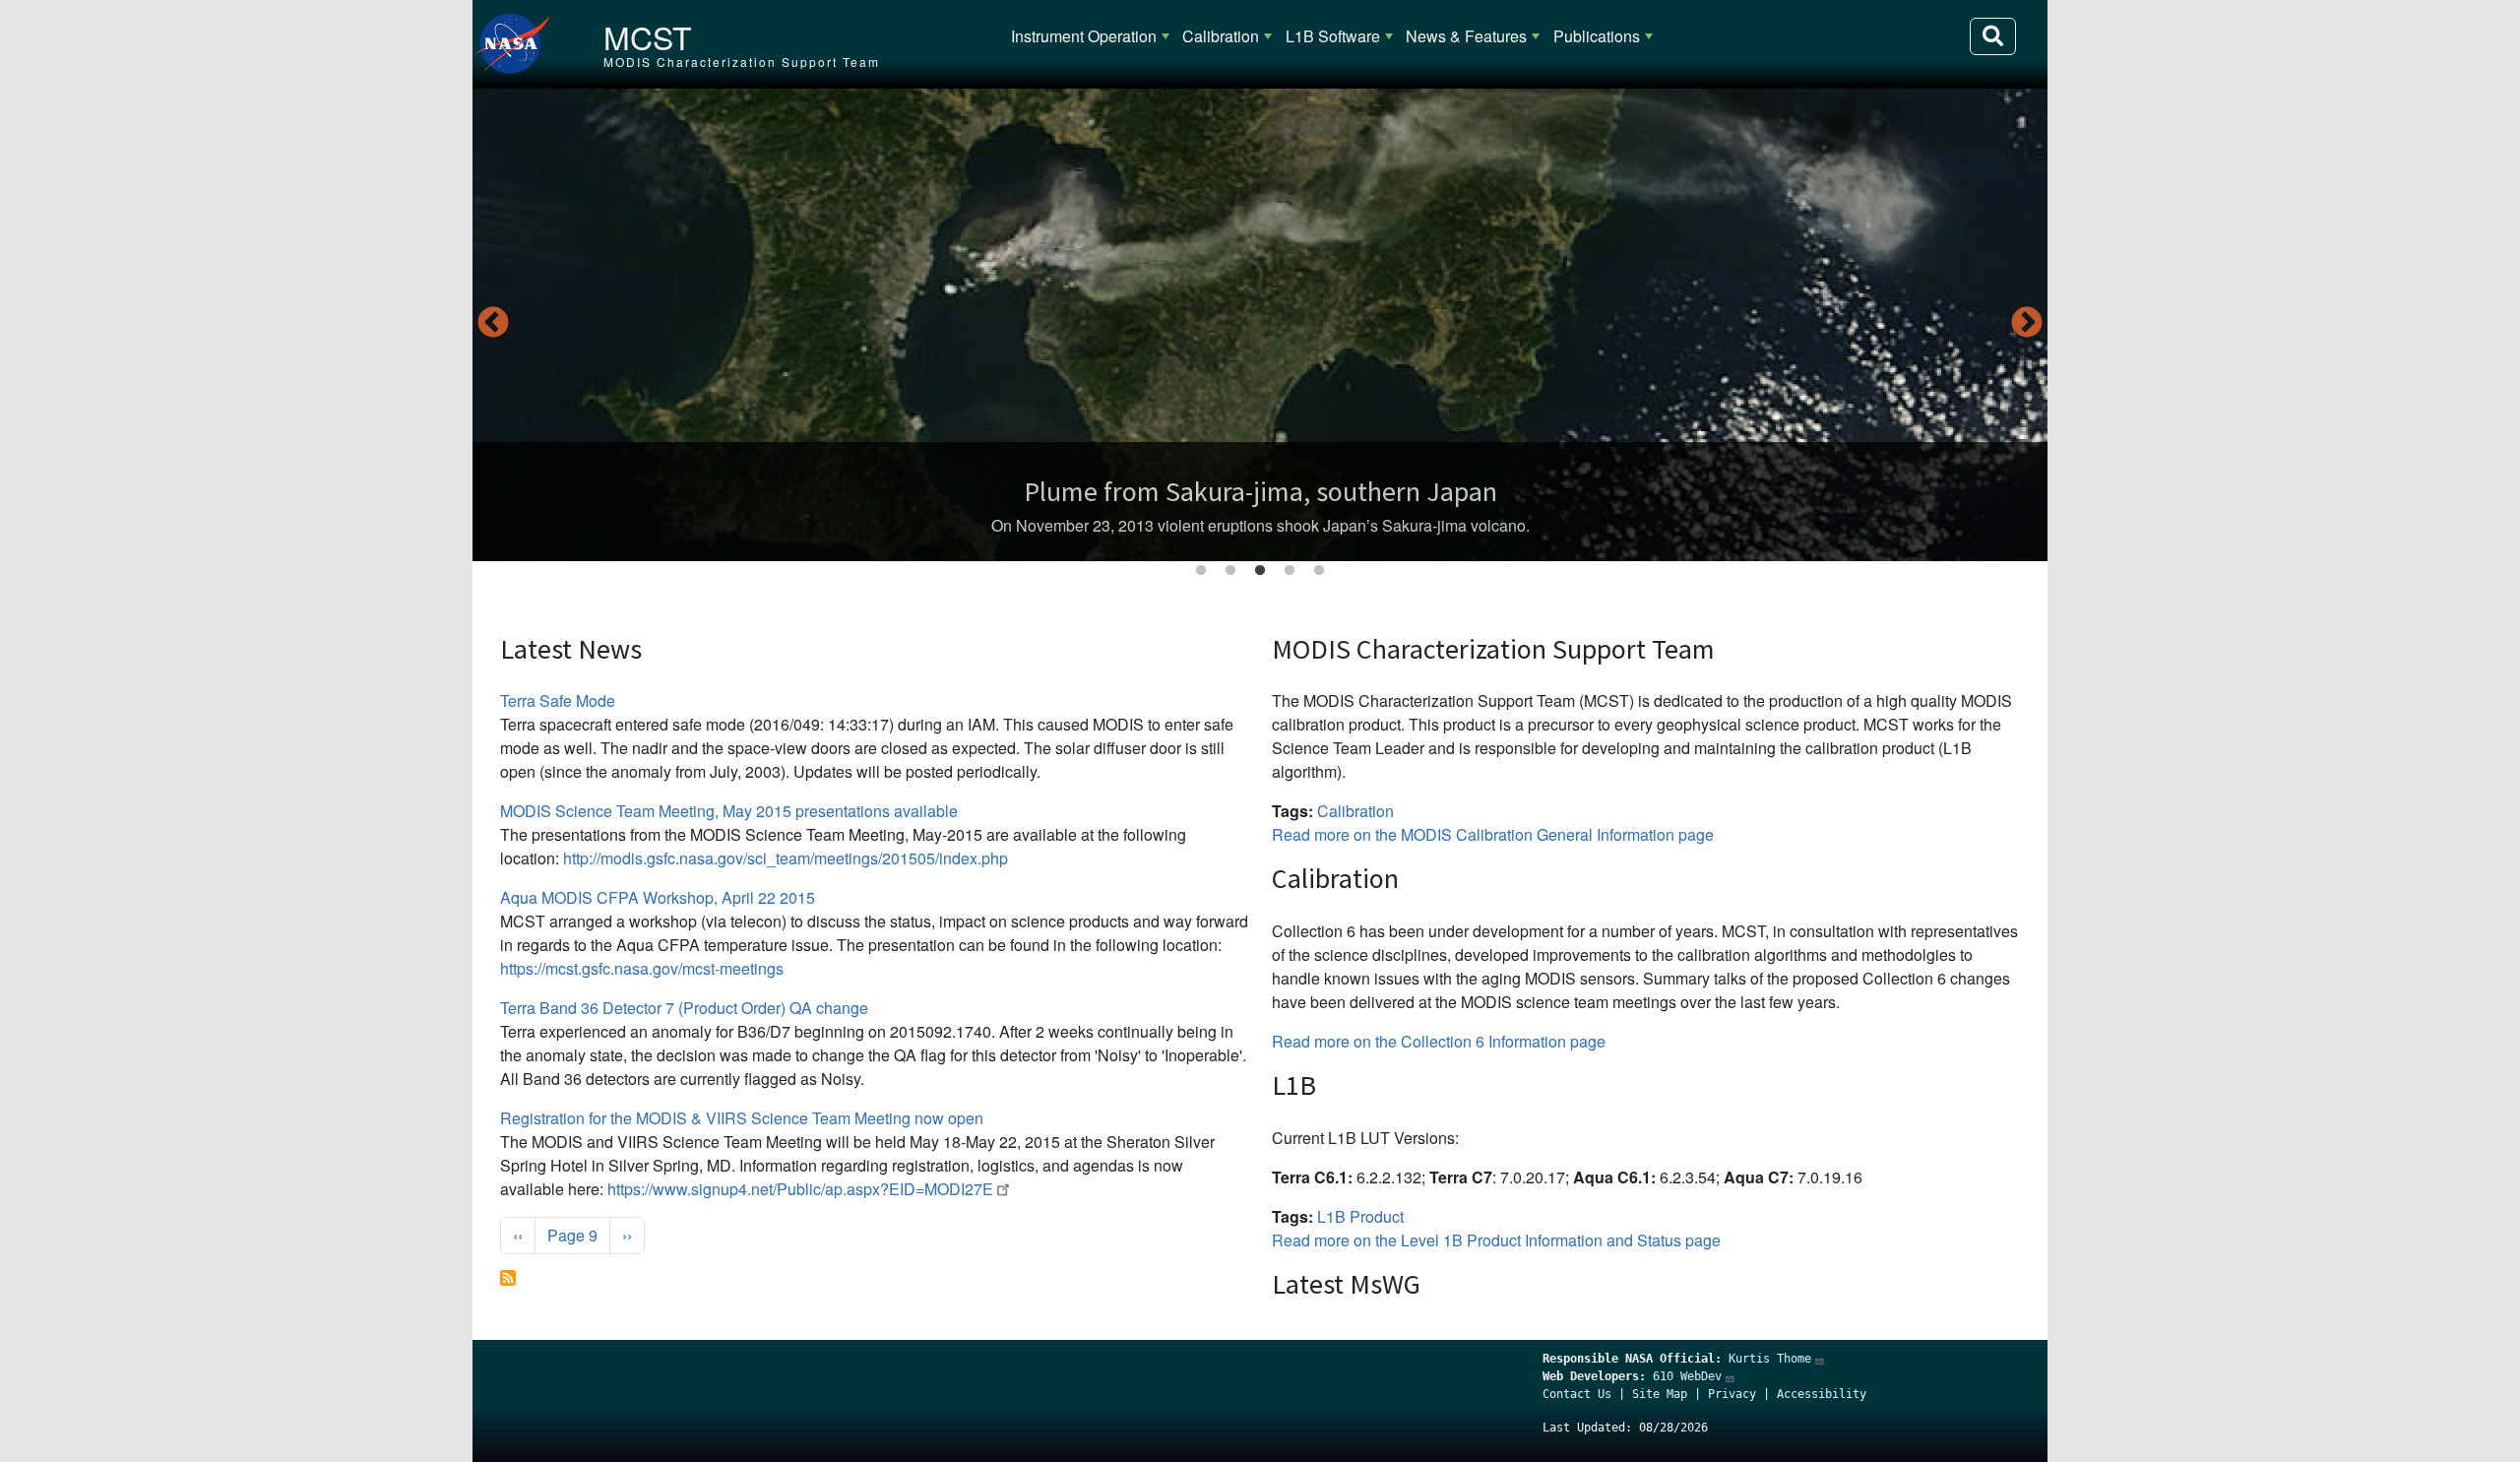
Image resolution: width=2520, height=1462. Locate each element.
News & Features (1466, 36)
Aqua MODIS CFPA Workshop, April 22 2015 (658, 897)
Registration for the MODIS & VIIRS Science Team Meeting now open (742, 1118)
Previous (493, 324)
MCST (648, 36)
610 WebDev (1687, 1376)
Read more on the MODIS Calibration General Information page (1493, 834)
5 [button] (1319, 571)
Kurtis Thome (1770, 1359)
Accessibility (1822, 1394)
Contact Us (1577, 1394)
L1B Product (1360, 1216)
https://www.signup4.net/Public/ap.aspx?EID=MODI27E (800, 1189)
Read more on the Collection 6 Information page (1439, 1041)
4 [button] (1290, 571)
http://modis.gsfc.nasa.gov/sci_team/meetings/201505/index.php (786, 858)
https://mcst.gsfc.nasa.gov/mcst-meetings (642, 968)
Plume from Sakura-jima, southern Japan (1260, 491)
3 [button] (1260, 571)
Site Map (1660, 1394)
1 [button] (1201, 571)
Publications (1597, 36)
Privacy (1732, 1394)
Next (2027, 324)
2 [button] (1230, 571)
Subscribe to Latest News (508, 1278)
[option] (1260, 325)
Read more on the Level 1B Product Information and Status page (1496, 1240)
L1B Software (1333, 36)
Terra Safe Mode (558, 700)
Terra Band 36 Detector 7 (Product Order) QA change (684, 1008)
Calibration (1221, 36)
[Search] (1993, 36)
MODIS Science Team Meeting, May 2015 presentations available (729, 811)
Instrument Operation (1084, 36)
